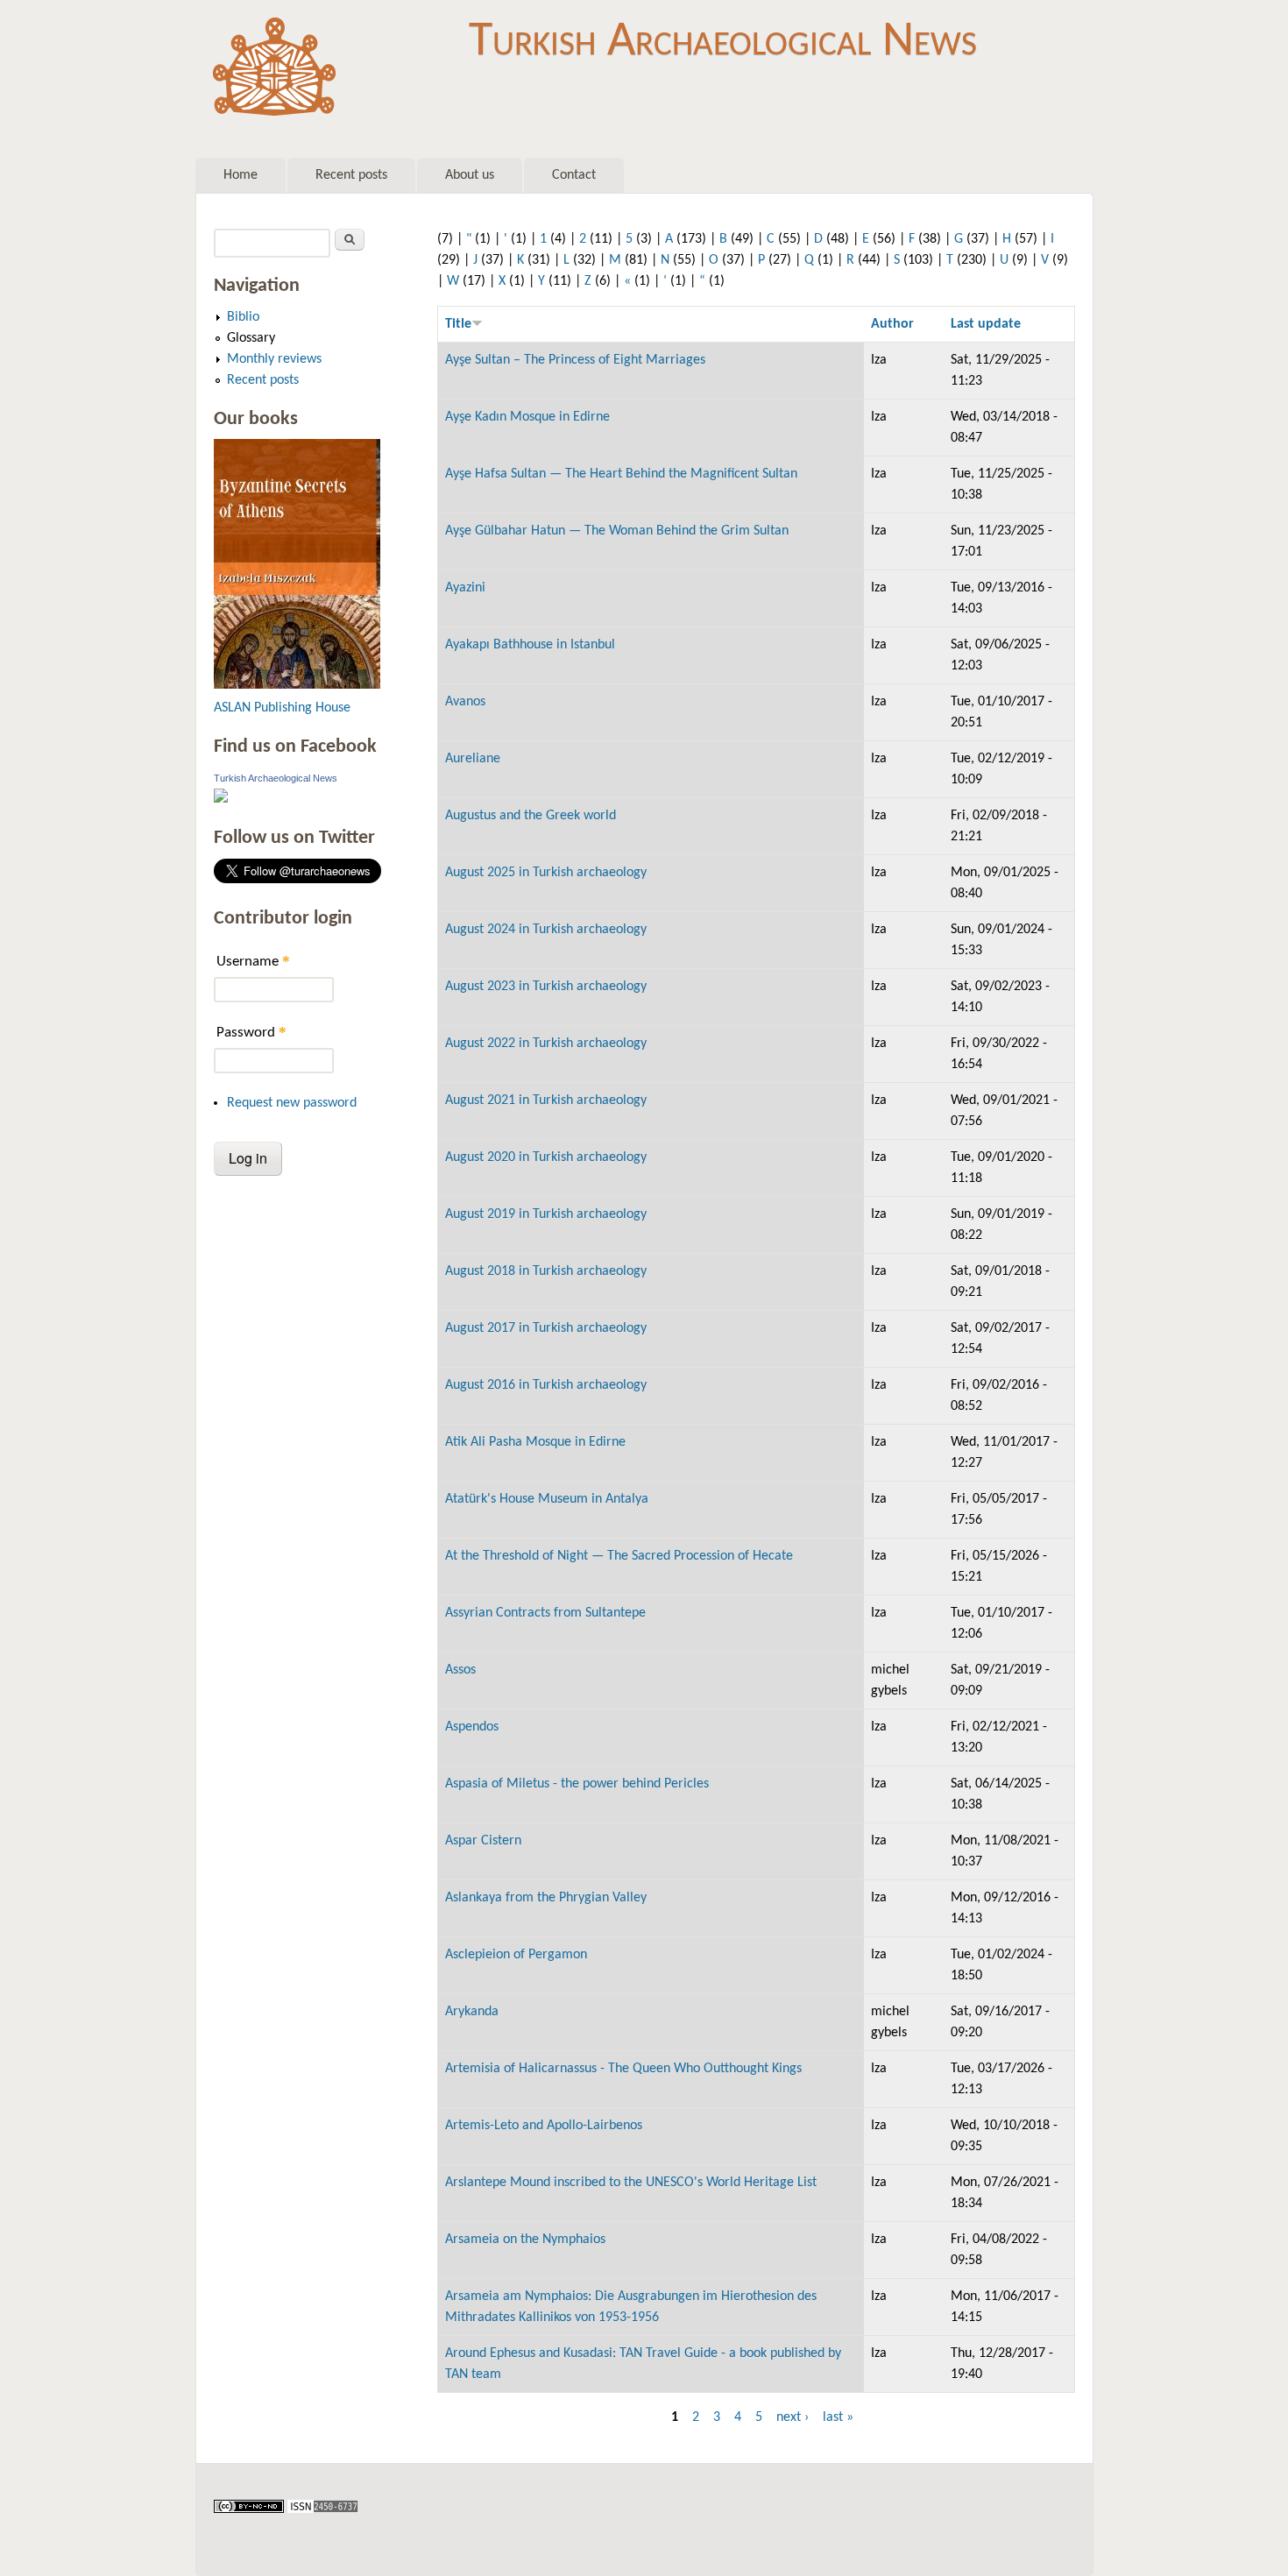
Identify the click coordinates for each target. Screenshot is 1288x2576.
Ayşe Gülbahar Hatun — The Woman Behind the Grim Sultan (617, 531)
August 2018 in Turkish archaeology (546, 1271)
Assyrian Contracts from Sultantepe (545, 1613)
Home (241, 175)
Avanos (465, 702)
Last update (986, 324)
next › (793, 2417)
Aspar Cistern (483, 1841)
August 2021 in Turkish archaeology (546, 1100)
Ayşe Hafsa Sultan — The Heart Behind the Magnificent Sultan (621, 474)
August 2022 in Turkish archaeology (546, 1044)
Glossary (251, 338)
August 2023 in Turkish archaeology (546, 987)
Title (458, 324)
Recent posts (351, 175)
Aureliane (473, 759)
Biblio (243, 317)
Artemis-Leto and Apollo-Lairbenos (544, 2126)
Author (892, 324)
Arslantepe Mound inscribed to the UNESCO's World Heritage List (631, 2183)
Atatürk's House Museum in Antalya (547, 1499)
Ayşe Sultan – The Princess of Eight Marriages (575, 360)
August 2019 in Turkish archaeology (546, 1214)
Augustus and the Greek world (531, 816)
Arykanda (472, 2012)
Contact (574, 175)
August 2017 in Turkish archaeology (546, 1328)
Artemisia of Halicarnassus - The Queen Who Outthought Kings (623, 2069)
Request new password (292, 1103)
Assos (460, 1670)
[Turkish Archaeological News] (221, 799)
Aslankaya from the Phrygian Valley (546, 1898)
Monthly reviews (274, 359)
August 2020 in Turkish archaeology (546, 1157)
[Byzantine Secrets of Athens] (297, 685)
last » (838, 2417)
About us (470, 175)
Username (253, 961)
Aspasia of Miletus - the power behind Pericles (577, 1784)
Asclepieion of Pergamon (516, 1955)
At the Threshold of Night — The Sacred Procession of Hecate (619, 1556)
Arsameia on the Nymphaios (525, 2240)
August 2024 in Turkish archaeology (546, 930)
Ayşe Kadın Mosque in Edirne (527, 417)
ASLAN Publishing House (282, 708)
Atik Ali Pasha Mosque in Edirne (535, 1442)
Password (251, 1032)
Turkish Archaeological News (723, 42)
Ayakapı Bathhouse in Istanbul (530, 645)
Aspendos (472, 1727)
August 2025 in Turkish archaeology (546, 873)
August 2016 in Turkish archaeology (546, 1385)
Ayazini (465, 588)
